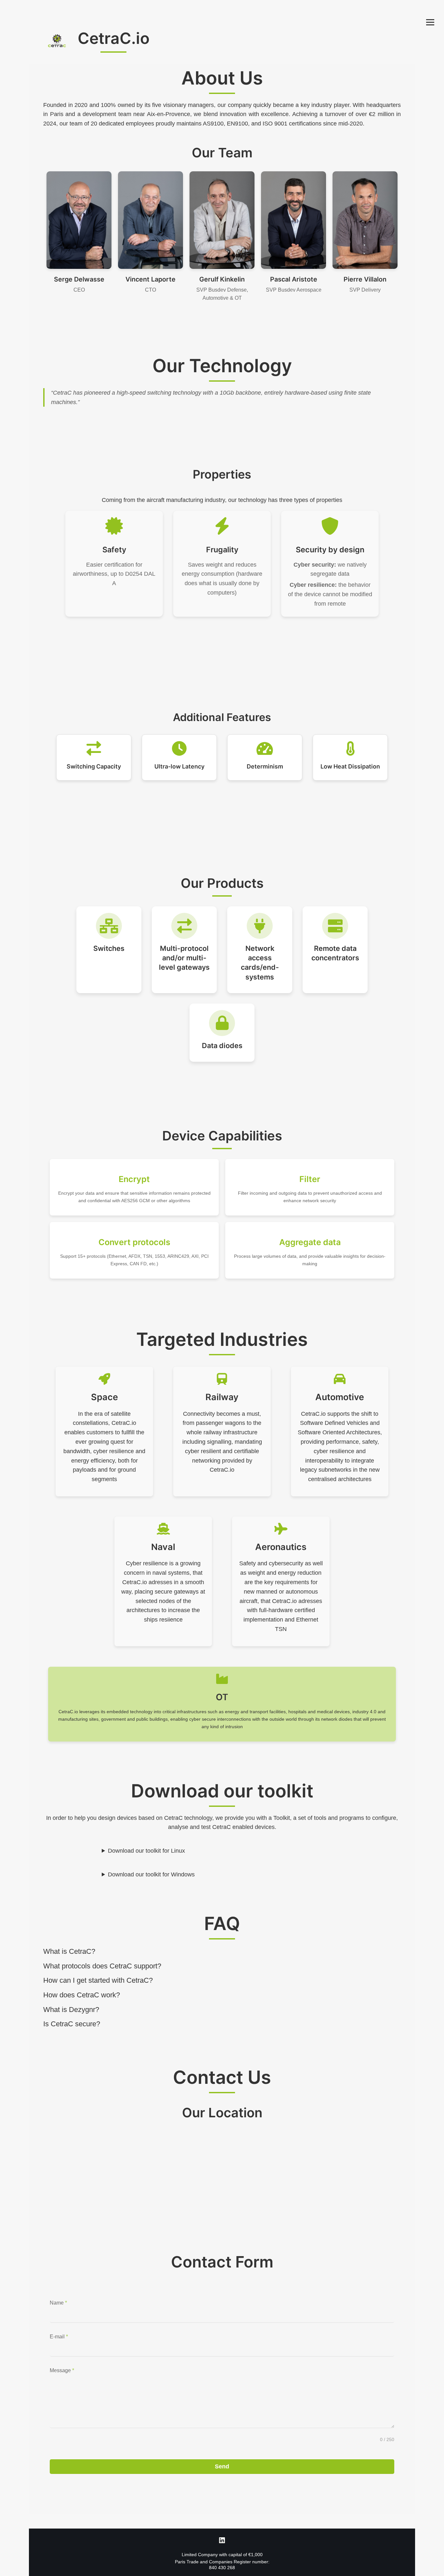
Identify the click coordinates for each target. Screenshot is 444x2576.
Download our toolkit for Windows (151, 1874)
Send (222, 2466)
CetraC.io (114, 38)
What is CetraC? (69, 1951)
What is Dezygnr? (71, 2010)
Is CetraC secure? (72, 2024)
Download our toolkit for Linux (146, 1851)
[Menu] (430, 22)
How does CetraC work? (82, 1995)
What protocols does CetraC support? (102, 1966)
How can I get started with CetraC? (98, 1980)
